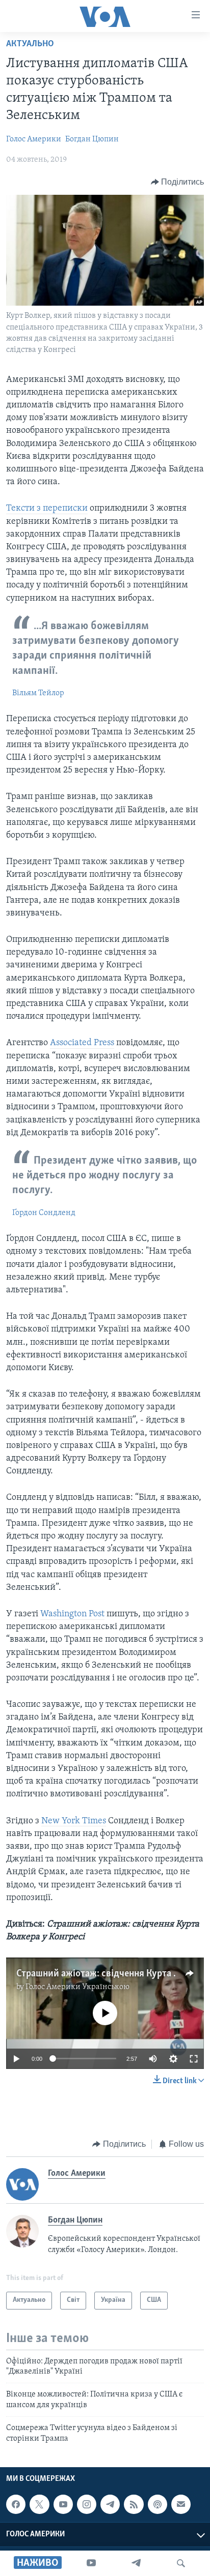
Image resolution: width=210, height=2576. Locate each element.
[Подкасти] (157, 2504)
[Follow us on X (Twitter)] (39, 2504)
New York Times (74, 1821)
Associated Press (82, 1043)
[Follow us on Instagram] (87, 2504)
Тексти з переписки (47, 509)
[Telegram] (136, 2563)
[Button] (178, 182)
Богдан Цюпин (92, 139)
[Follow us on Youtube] (63, 2504)
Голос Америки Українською (77, 1987)
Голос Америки (34, 139)
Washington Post (72, 1614)
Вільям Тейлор (38, 693)
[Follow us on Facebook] (16, 2504)
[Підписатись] (181, 2504)
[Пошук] (181, 2563)
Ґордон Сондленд (44, 1213)
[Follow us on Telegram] (110, 2504)
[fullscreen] (194, 2059)
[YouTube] (91, 2563)
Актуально (30, 44)
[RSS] (134, 2504)
